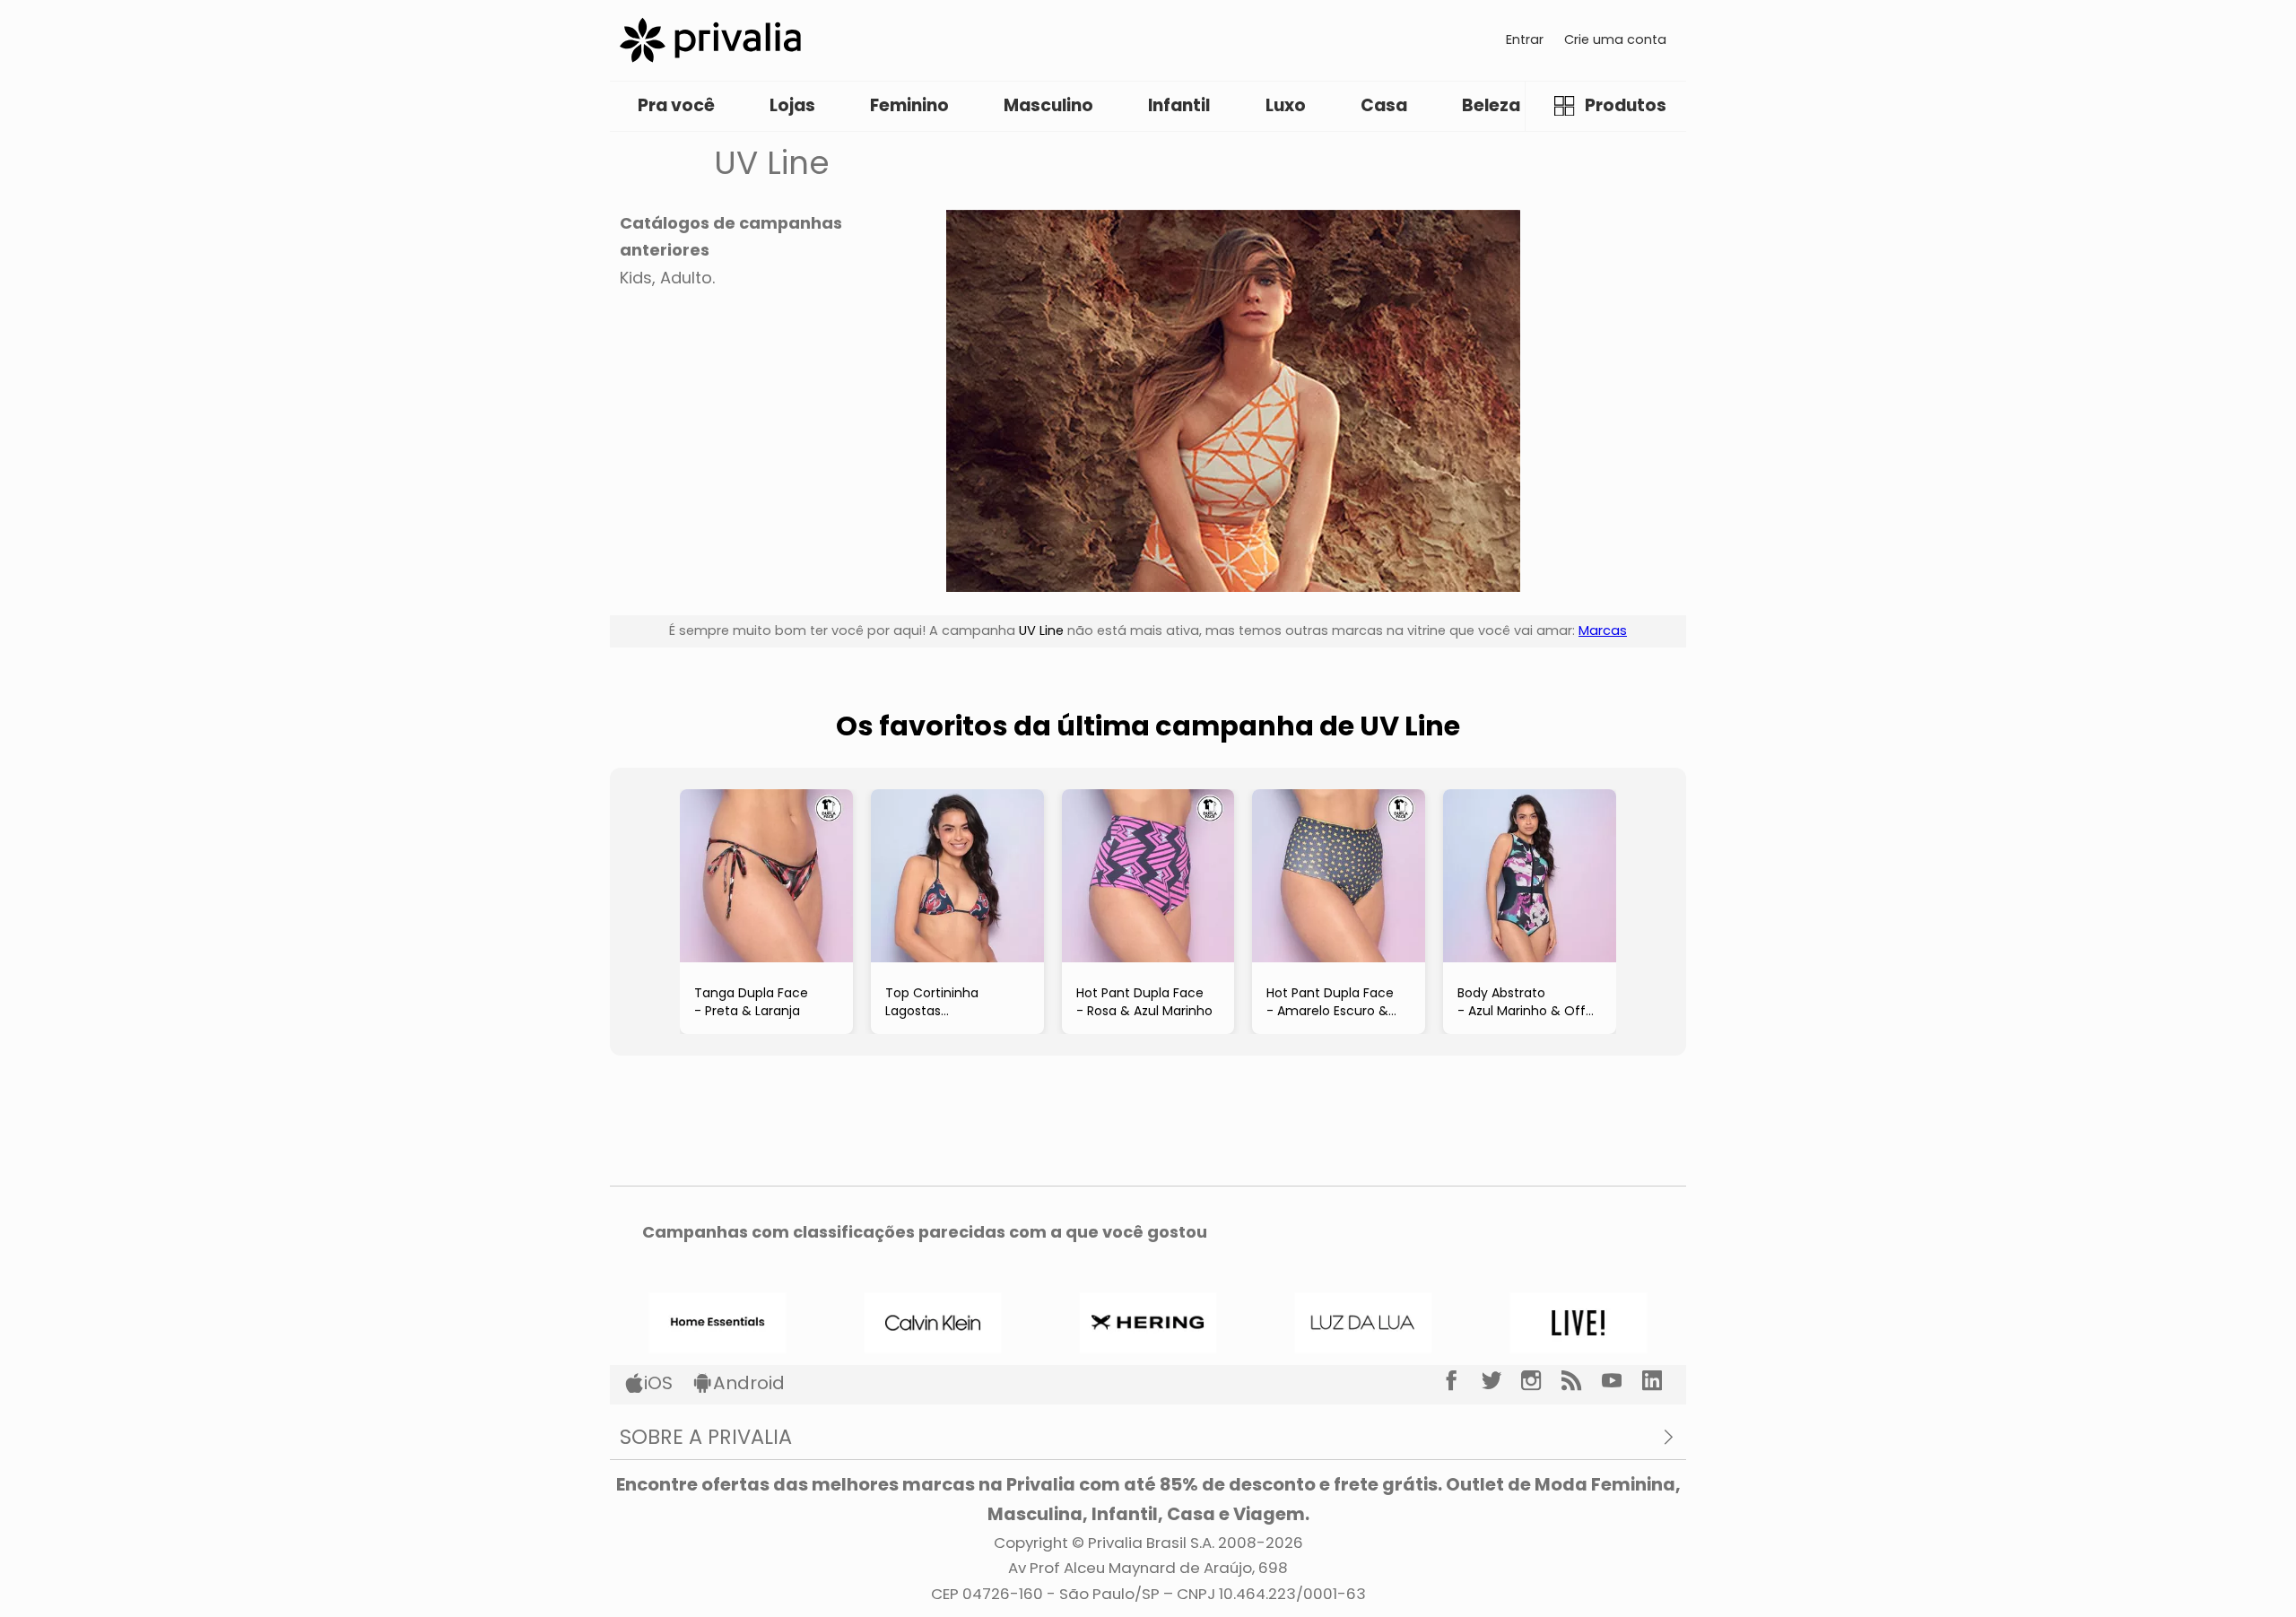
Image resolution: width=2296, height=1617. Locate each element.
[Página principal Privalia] (710, 40)
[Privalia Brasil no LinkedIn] (1662, 1381)
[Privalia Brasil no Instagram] (1541, 1381)
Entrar (1525, 39)
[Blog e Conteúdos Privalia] (1582, 1381)
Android (749, 1383)
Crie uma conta (1615, 39)
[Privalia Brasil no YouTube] (1622, 1381)
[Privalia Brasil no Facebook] (1461, 1381)
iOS (658, 1383)
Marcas (1603, 630)
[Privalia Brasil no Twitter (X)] (1502, 1381)
